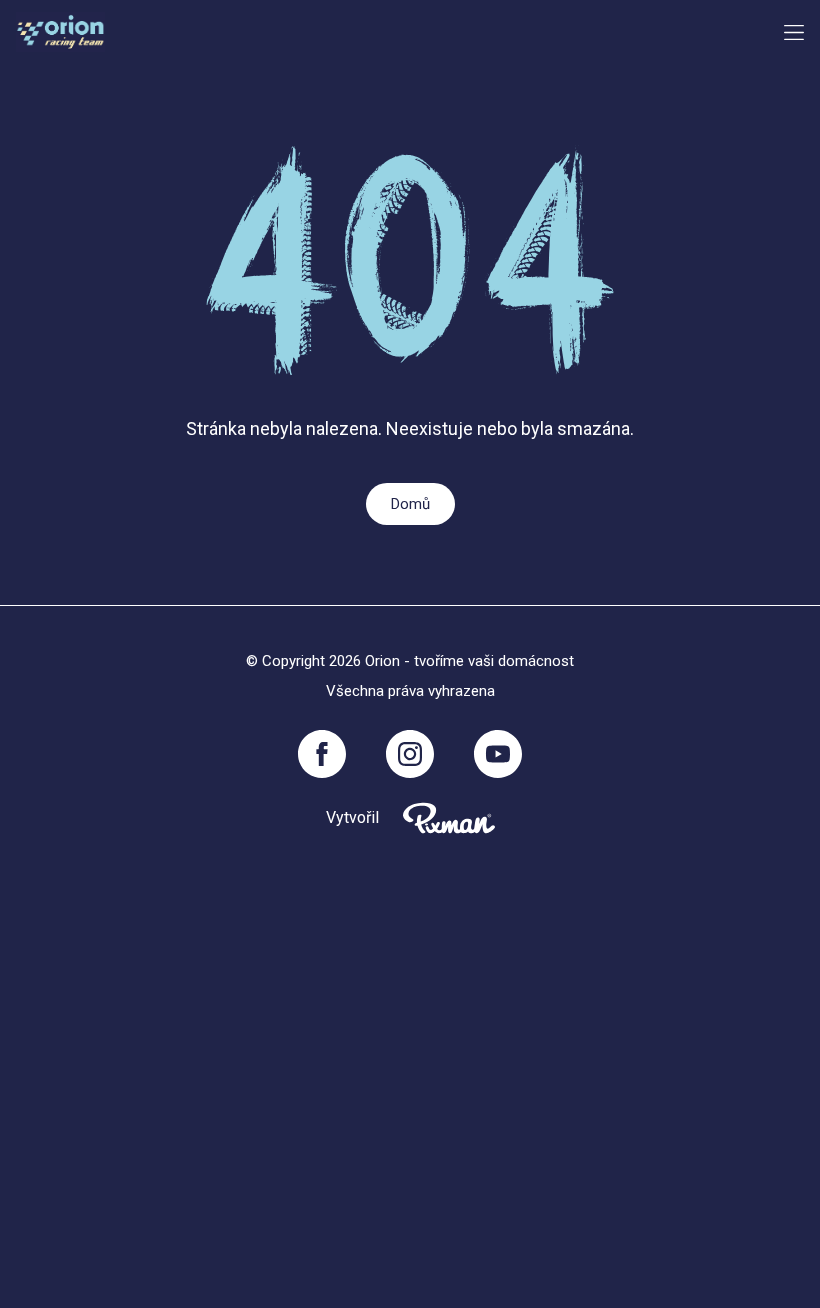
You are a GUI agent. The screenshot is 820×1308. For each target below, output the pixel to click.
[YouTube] (498, 754)
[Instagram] (410, 754)
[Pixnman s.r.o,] (449, 818)
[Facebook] (322, 754)
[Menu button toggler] (794, 32)
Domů (410, 504)
